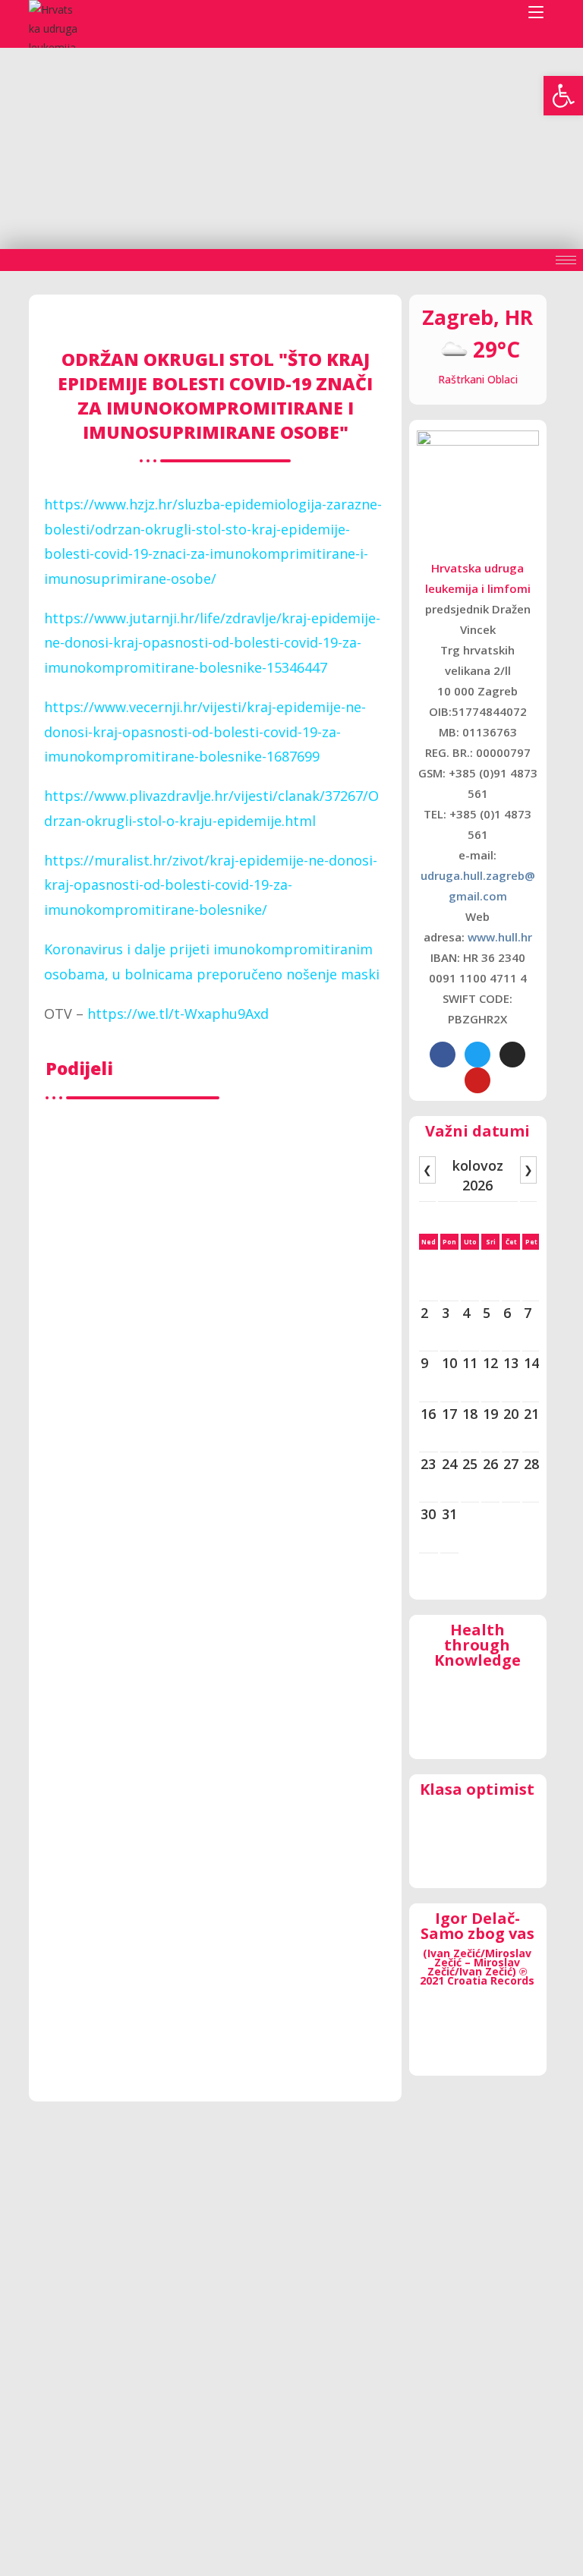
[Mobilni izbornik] (536, 13)
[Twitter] (477, 1055)
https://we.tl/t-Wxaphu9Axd (178, 1014)
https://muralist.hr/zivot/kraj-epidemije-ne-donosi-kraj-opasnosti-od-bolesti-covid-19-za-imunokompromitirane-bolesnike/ (211, 885)
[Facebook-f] (443, 1055)
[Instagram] (512, 1055)
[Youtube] (477, 1080)
